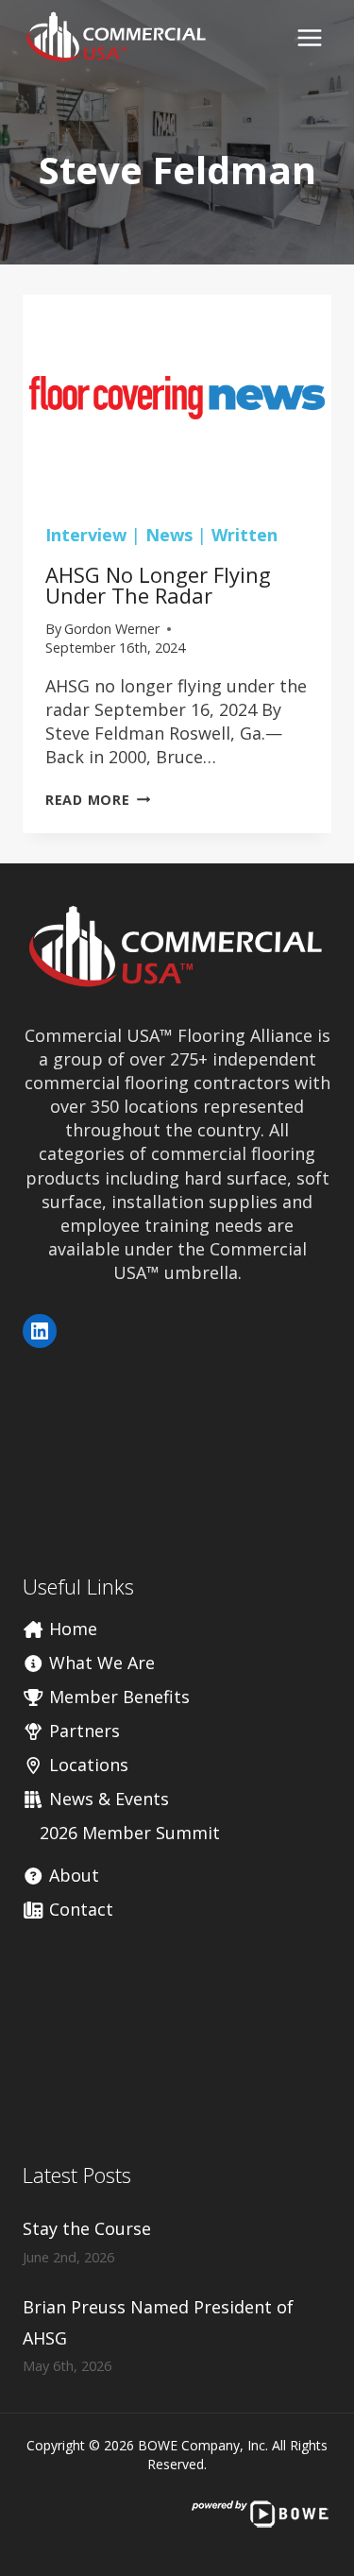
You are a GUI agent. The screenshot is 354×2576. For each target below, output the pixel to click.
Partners (82, 1731)
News (169, 535)
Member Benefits (117, 1697)
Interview (86, 535)
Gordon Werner (112, 629)
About (72, 1875)
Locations (86, 1765)
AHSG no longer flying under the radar (158, 585)
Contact (79, 1909)
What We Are (100, 1663)
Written (244, 535)
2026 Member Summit (130, 1833)
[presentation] (177, 398)
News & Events (107, 1799)
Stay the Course (87, 2228)
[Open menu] (309, 37)
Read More (98, 800)
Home (71, 1629)
